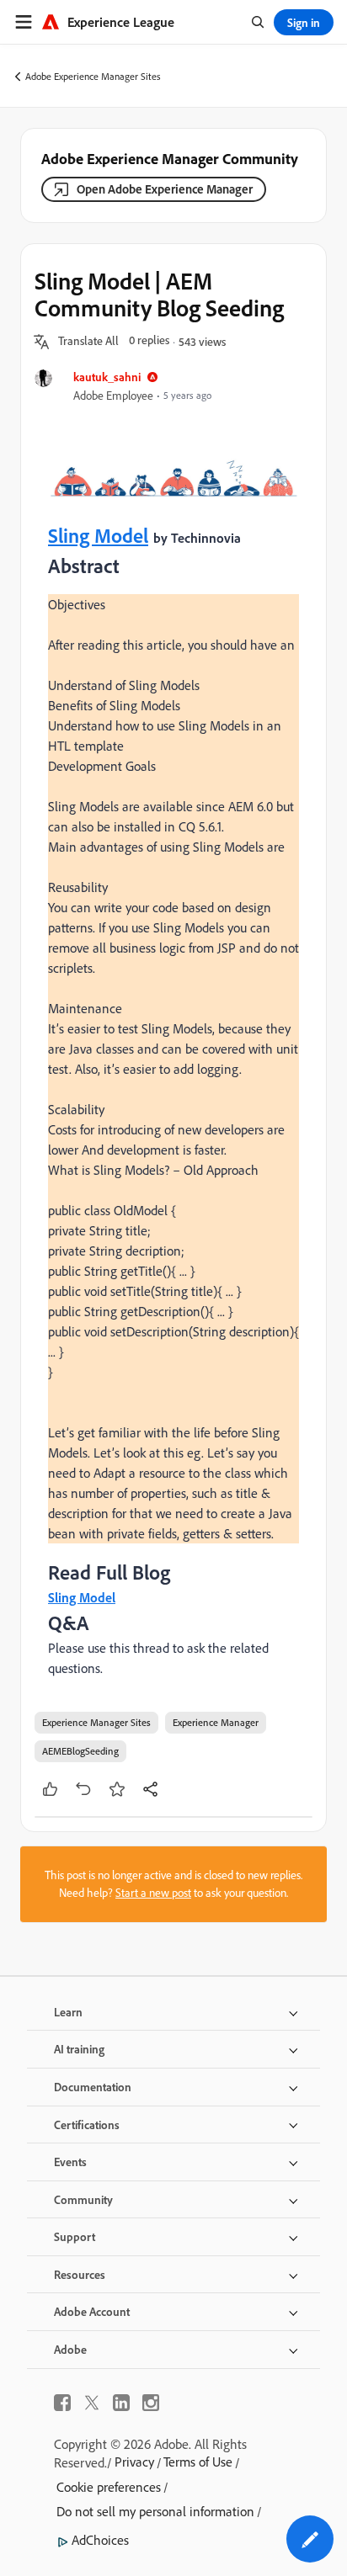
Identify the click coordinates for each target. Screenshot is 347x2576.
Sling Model (98, 535)
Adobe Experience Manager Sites (93, 76)
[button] (88, 342)
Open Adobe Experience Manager (165, 189)
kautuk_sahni (107, 377)
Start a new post (153, 1893)
